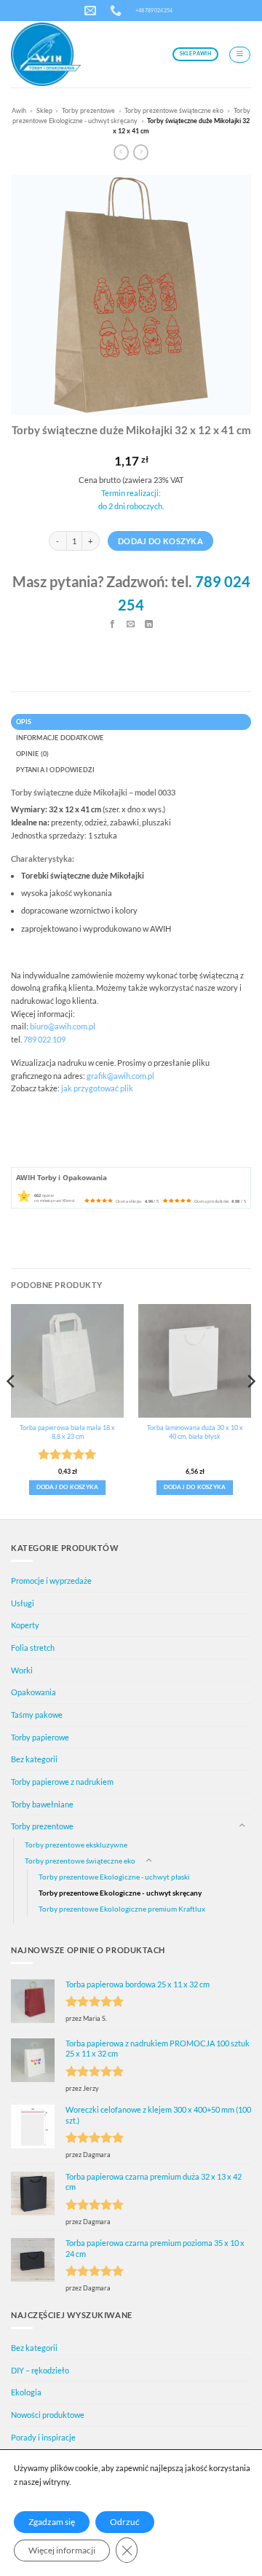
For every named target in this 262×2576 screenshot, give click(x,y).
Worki (22, 1670)
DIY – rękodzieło (40, 2370)
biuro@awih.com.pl (63, 1026)
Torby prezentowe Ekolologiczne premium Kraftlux (122, 1909)
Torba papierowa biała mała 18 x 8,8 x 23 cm (67, 1432)
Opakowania (33, 1692)
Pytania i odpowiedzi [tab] (56, 770)
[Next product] (121, 153)
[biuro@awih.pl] (92, 11)
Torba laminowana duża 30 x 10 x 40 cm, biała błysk (195, 1432)
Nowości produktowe (48, 2415)
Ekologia (26, 2392)
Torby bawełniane (42, 1804)
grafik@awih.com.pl (120, 1076)
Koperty (25, 1625)
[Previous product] (141, 153)
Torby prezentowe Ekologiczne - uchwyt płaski (114, 1877)
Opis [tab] (24, 722)
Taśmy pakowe (37, 1715)
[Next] (250, 1410)
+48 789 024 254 (154, 10)
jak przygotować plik (97, 1088)
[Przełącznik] (242, 1826)
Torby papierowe (40, 1737)
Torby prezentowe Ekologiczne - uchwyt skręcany (120, 1893)
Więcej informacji (62, 2550)
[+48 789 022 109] (118, 11)
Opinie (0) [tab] (33, 754)
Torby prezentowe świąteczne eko (174, 110)
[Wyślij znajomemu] (131, 625)
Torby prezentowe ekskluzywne (76, 1845)
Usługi (23, 1603)
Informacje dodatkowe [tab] (60, 738)
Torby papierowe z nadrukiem (62, 1782)
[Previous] (12, 1410)
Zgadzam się (52, 2522)
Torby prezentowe (88, 110)
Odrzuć (125, 2522)
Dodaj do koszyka (160, 541)
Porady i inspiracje (43, 2437)
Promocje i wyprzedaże (51, 1580)
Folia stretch (33, 1648)
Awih (19, 110)
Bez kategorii (34, 1759)
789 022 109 (44, 1039)
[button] (240, 55)
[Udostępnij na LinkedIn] (150, 625)
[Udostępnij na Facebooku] (113, 625)
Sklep (44, 110)
